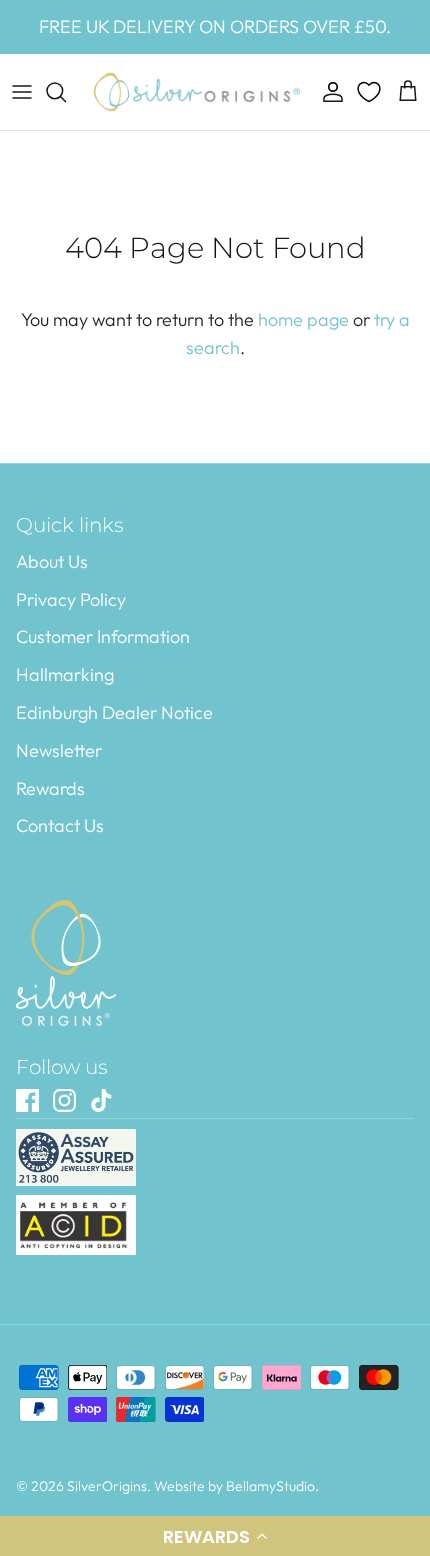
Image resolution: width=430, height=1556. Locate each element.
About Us (52, 561)
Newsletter (59, 750)
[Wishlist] (371, 92)
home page (303, 319)
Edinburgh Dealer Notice (114, 712)
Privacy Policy (71, 599)
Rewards (50, 788)
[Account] (328, 92)
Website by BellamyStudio (234, 1486)
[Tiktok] (101, 1100)
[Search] (66, 92)
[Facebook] (27, 1100)
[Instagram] (64, 1100)
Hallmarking (65, 674)
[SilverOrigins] (197, 92)
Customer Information (103, 636)
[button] (215, 1536)
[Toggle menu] (22, 92)
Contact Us (60, 825)
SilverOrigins (107, 1486)
